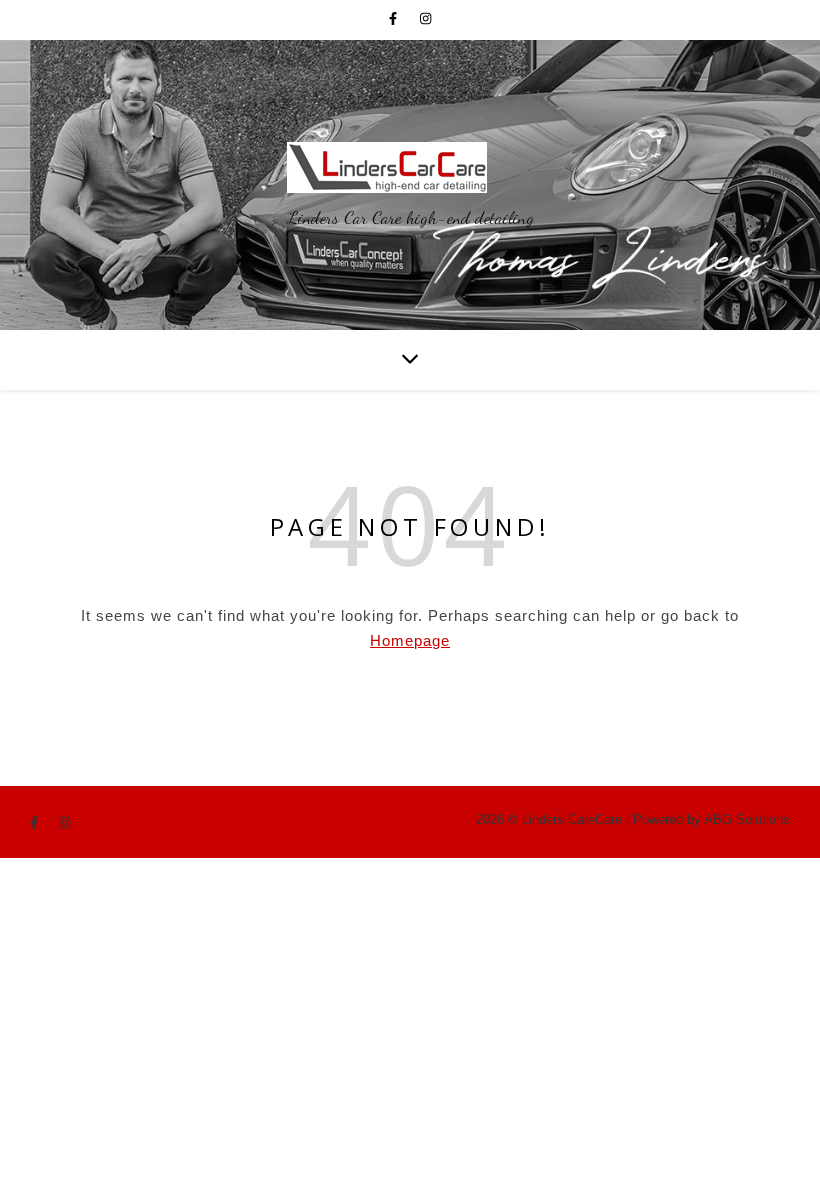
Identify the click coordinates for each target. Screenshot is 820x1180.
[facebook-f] (397, 19)
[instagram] (425, 19)
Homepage (410, 640)
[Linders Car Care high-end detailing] (410, 167)
